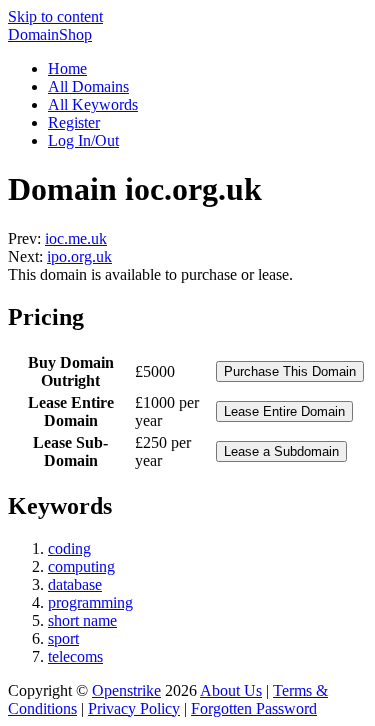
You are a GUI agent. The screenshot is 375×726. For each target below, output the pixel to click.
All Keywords (93, 104)
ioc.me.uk (76, 238)
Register (74, 122)
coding (69, 548)
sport (63, 638)
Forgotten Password (254, 708)
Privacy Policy (134, 708)
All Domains (88, 86)
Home (67, 68)
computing (81, 566)
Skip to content (55, 16)
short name (82, 620)
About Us (231, 690)
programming (90, 602)
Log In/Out (83, 140)
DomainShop (50, 34)
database (75, 584)
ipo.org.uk (79, 256)
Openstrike (126, 690)
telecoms (75, 656)
